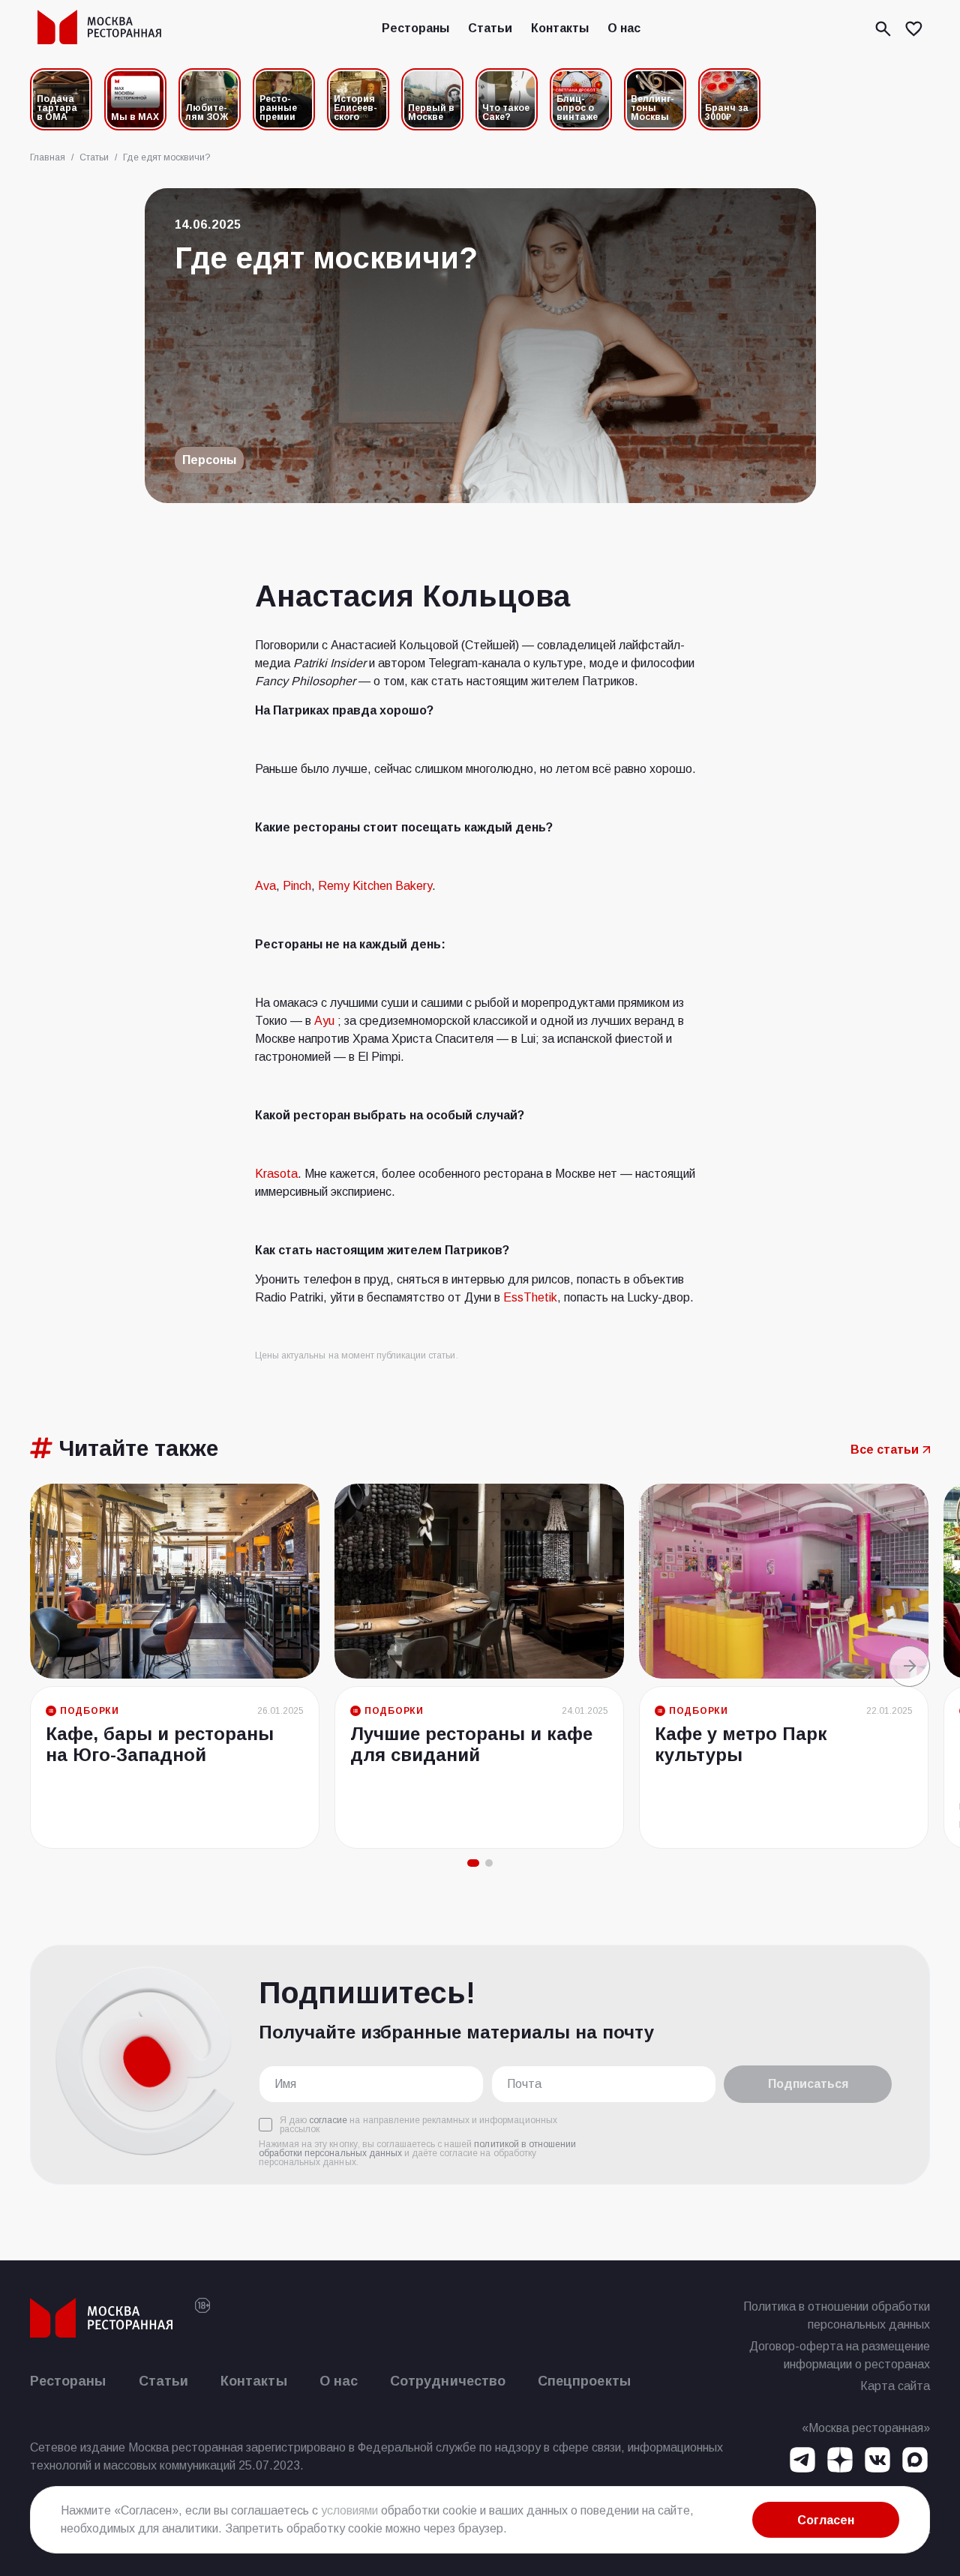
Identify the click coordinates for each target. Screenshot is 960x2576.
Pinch (297, 886)
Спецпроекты (584, 2381)
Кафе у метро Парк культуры (741, 1744)
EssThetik (530, 1297)
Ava (265, 886)
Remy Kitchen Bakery (375, 886)
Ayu (324, 1021)
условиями (349, 2510)
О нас (624, 28)
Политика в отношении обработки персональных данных (837, 2315)
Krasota (276, 1174)
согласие (328, 2120)
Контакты (560, 28)
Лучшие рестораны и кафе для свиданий (471, 1744)
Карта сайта (895, 2386)
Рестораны (415, 28)
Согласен (826, 2520)
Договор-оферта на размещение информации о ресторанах (840, 2355)
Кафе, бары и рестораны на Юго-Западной (160, 1744)
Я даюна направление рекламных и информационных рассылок (418, 2125)
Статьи (490, 28)
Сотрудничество (448, 2381)
